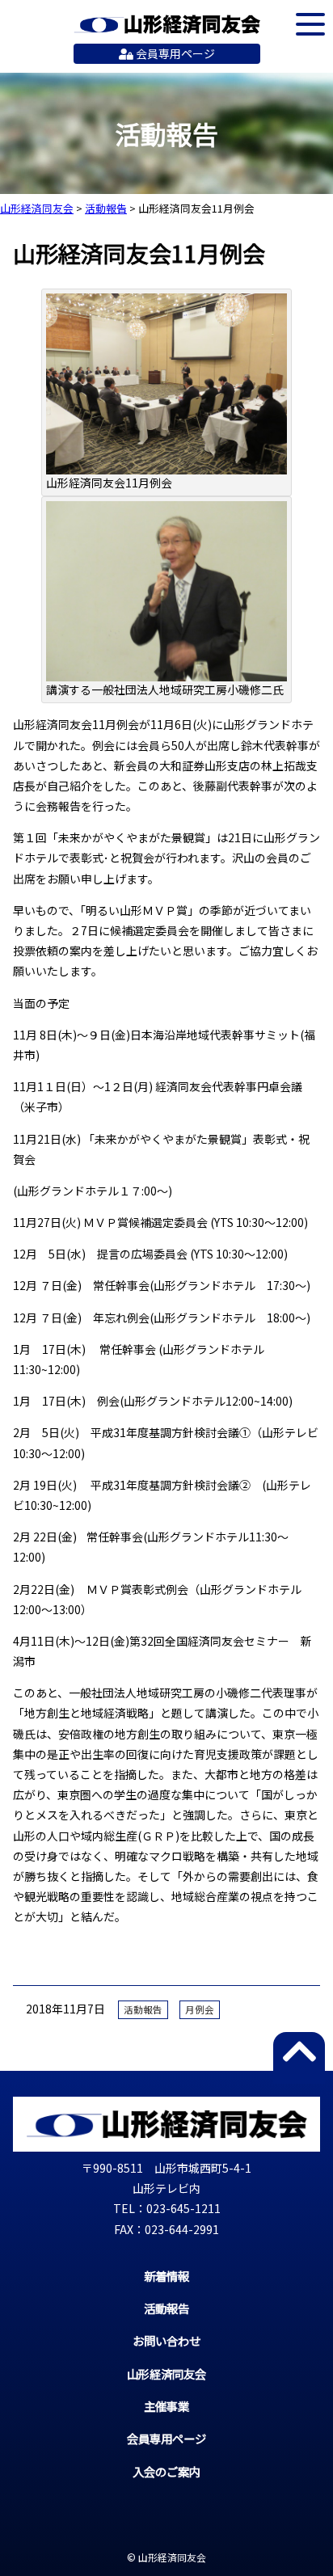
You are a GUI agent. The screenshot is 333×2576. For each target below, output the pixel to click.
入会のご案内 (166, 2471)
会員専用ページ (174, 53)
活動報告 (143, 2009)
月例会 (200, 2009)
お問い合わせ (166, 2340)
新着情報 (166, 2276)
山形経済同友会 (167, 24)
